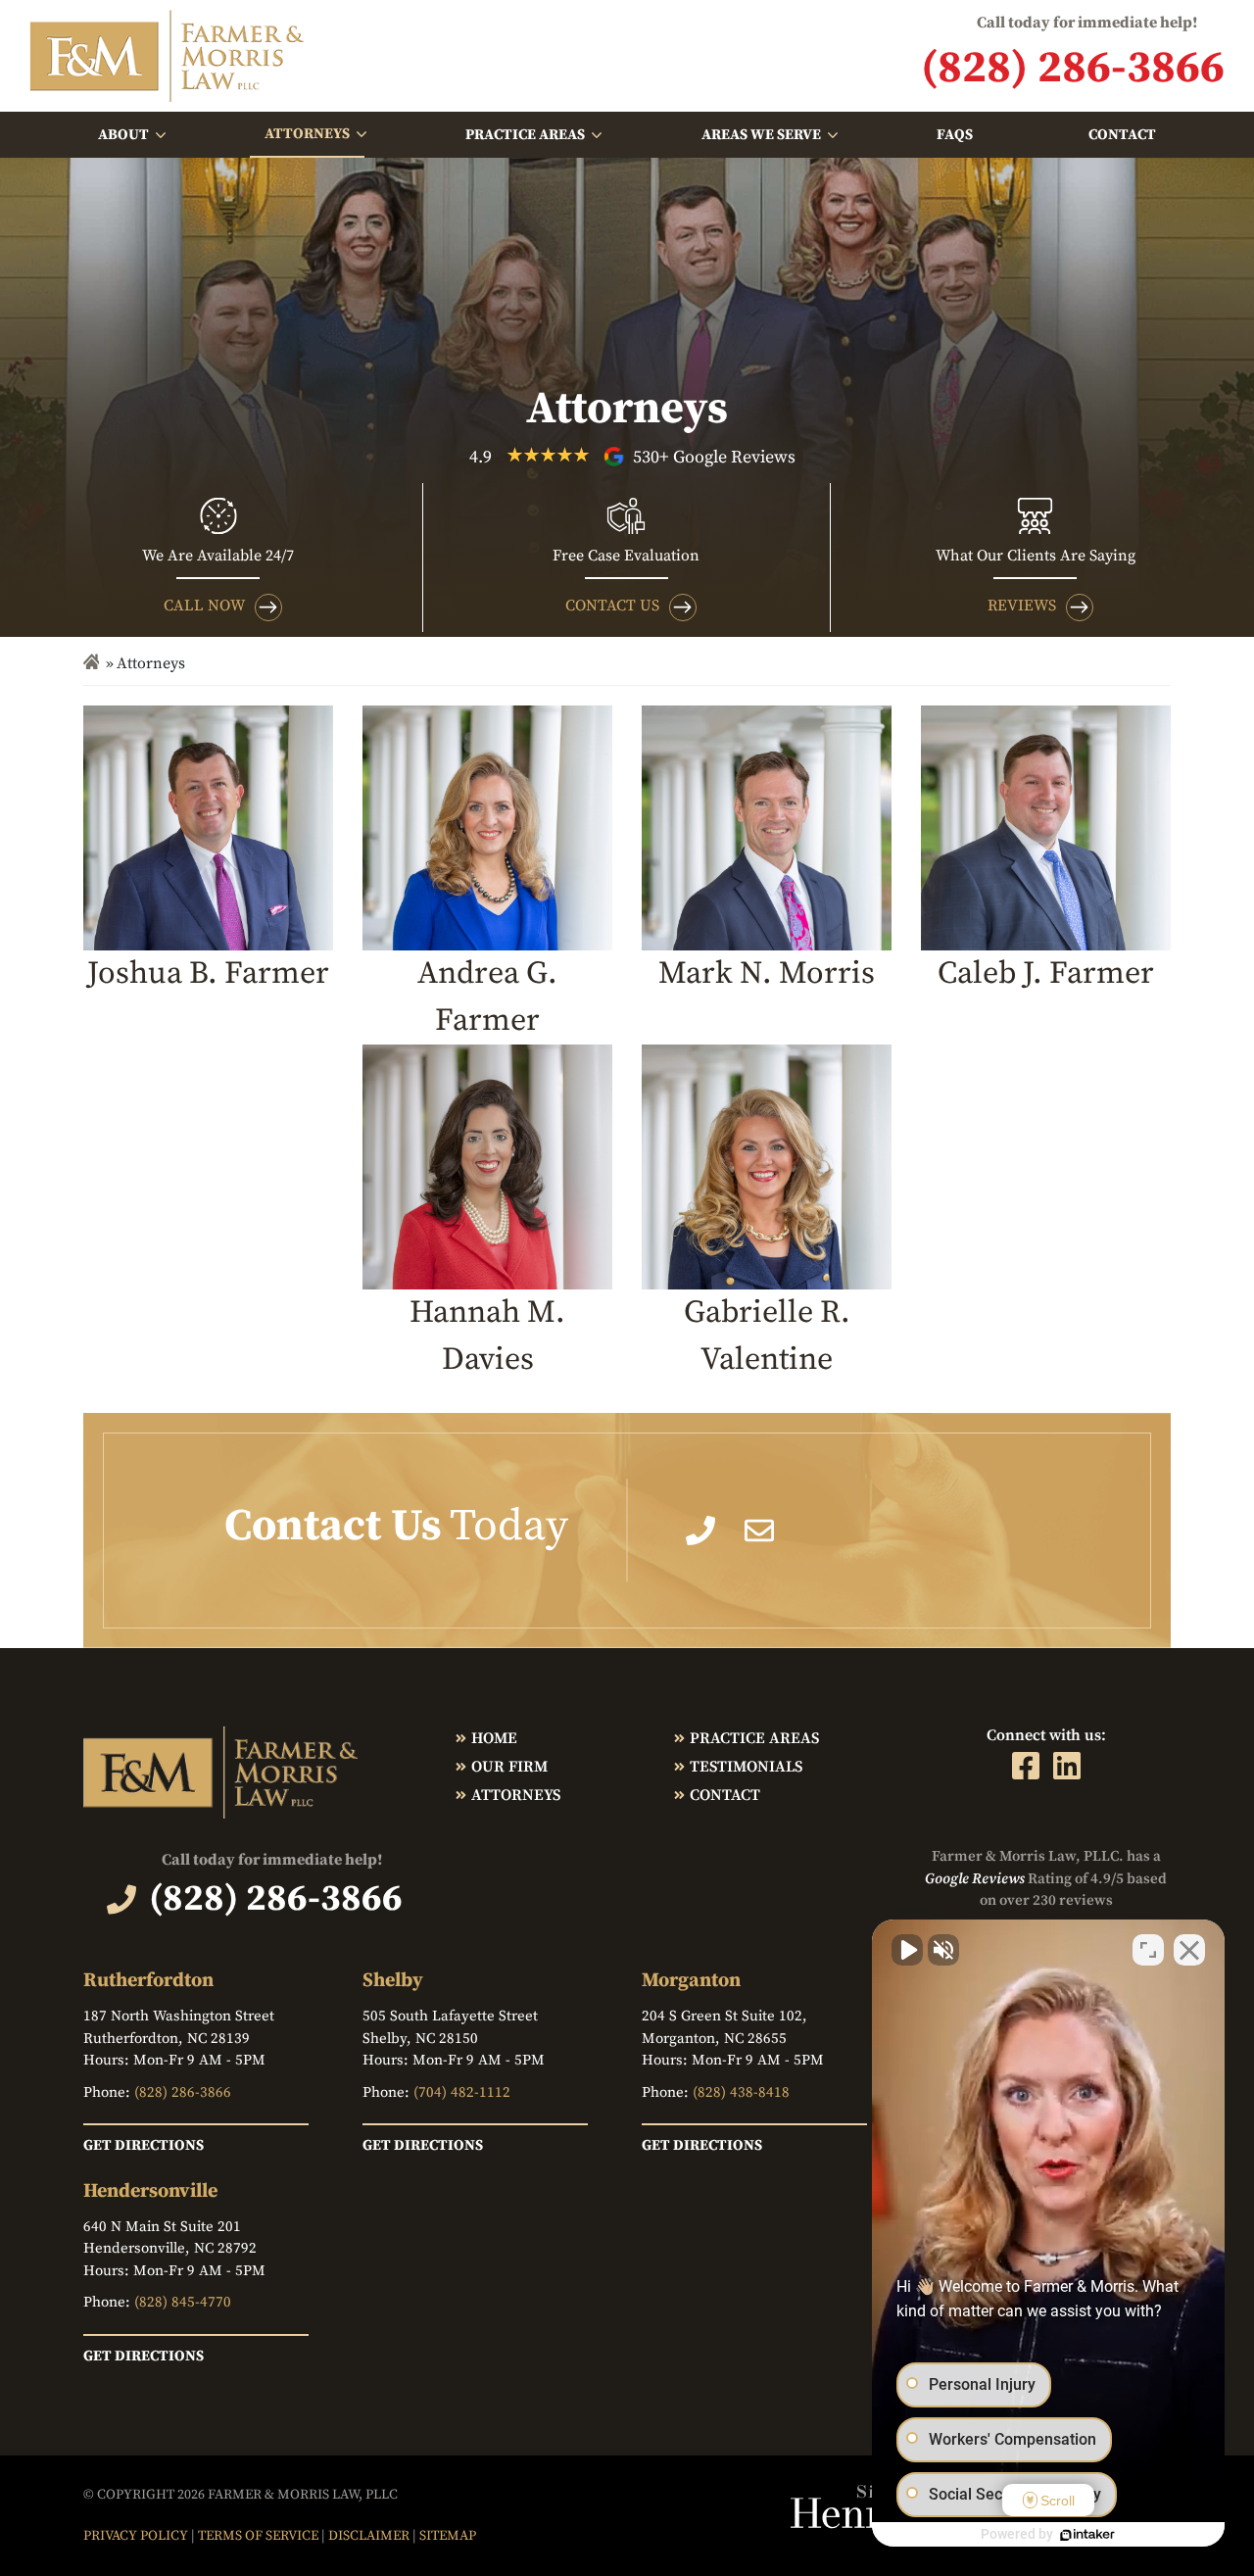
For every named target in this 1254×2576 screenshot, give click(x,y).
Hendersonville (150, 2191)
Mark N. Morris (767, 974)
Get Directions (144, 2145)
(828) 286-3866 (183, 2092)
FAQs (955, 135)
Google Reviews (975, 1879)
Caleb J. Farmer (1046, 974)
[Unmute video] (907, 1950)
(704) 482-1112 (462, 2092)
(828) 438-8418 (741, 2092)
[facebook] (1026, 1766)
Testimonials (746, 1767)
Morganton (691, 1981)
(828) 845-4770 (183, 2302)
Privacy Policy (136, 2536)
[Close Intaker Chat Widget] (1189, 1950)
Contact (1122, 135)
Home (494, 1738)
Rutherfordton (148, 1981)
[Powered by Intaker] (1087, 2535)
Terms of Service (258, 2536)
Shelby (393, 1981)
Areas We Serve (761, 135)
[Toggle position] (1148, 1950)
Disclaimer (369, 2536)
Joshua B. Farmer (208, 974)
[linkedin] (1067, 1766)
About (123, 135)
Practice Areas (525, 135)
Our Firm (509, 1767)
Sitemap (448, 2536)
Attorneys (307, 134)
